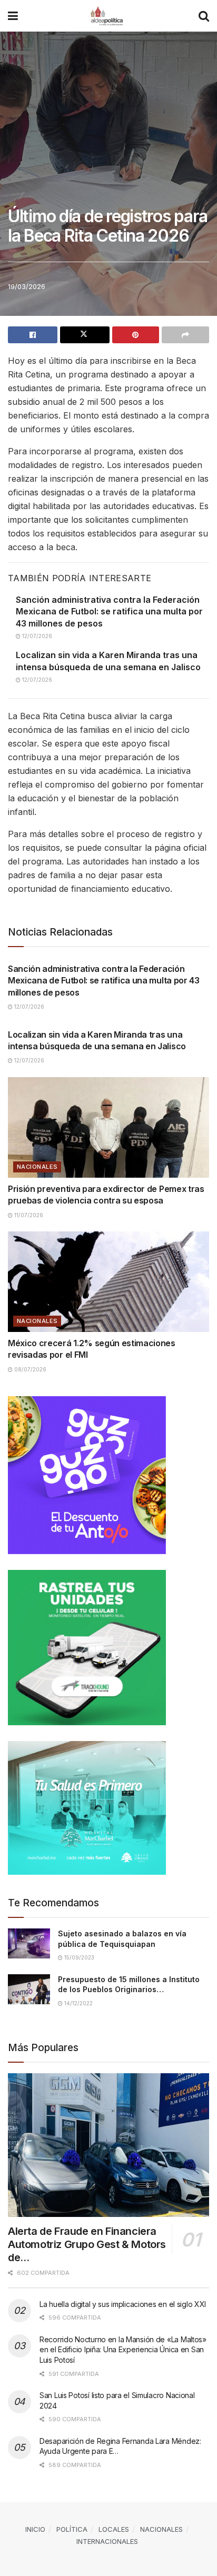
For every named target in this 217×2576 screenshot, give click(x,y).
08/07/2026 (29, 1369)
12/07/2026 (36, 636)
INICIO (35, 2529)
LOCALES (114, 2529)
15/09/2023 (78, 1957)
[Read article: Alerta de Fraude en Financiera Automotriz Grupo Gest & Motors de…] (108, 2145)
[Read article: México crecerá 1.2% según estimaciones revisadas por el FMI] (108, 1282)
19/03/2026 (27, 286)
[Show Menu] (13, 16)
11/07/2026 (28, 1215)
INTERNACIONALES (107, 2541)
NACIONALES (37, 1167)
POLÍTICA (72, 2529)
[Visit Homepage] (108, 16)
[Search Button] (204, 16)
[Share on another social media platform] (185, 335)
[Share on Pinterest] (136, 335)
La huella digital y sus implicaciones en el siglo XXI (123, 2304)
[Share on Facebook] (33, 335)
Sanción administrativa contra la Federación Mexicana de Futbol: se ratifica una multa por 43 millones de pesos (109, 611)
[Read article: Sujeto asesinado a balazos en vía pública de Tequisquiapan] (29, 1943)
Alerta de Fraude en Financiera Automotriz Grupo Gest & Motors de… (87, 2244)
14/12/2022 (78, 2003)
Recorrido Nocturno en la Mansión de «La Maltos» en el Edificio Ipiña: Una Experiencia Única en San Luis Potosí (123, 2350)
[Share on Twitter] (85, 335)
